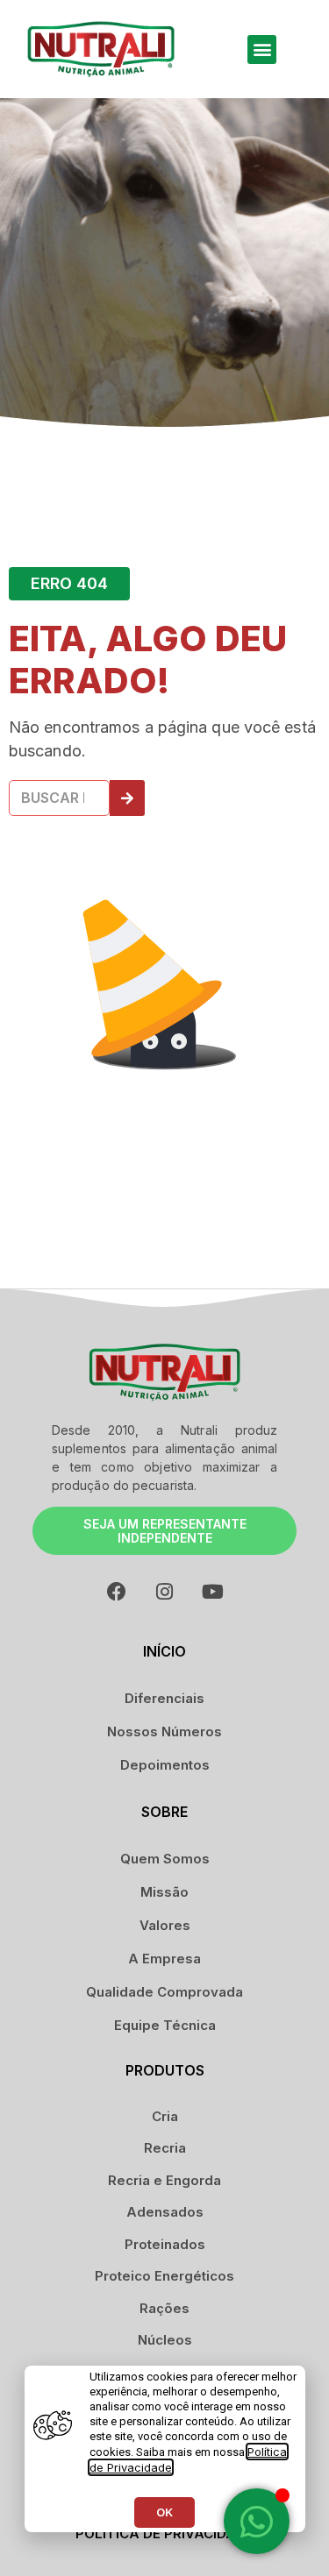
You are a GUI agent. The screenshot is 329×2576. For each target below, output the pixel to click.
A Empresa (164, 1959)
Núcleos (165, 2340)
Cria (165, 2116)
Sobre (164, 1812)
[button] (262, 50)
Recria (165, 2148)
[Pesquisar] (127, 798)
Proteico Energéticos (164, 2276)
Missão (164, 1892)
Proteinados (165, 2244)
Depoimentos (165, 1765)
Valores (165, 1925)
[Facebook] (117, 1592)
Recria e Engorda (164, 2180)
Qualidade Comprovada (164, 1992)
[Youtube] (213, 1592)
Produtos (165, 2070)
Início (164, 1651)
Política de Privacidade (164, 2533)
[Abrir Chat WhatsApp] (257, 2521)
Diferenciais (164, 1698)
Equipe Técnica (165, 2025)
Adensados (165, 2212)
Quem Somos (165, 1859)
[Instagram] (165, 1592)
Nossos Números (164, 1732)
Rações (164, 2308)
